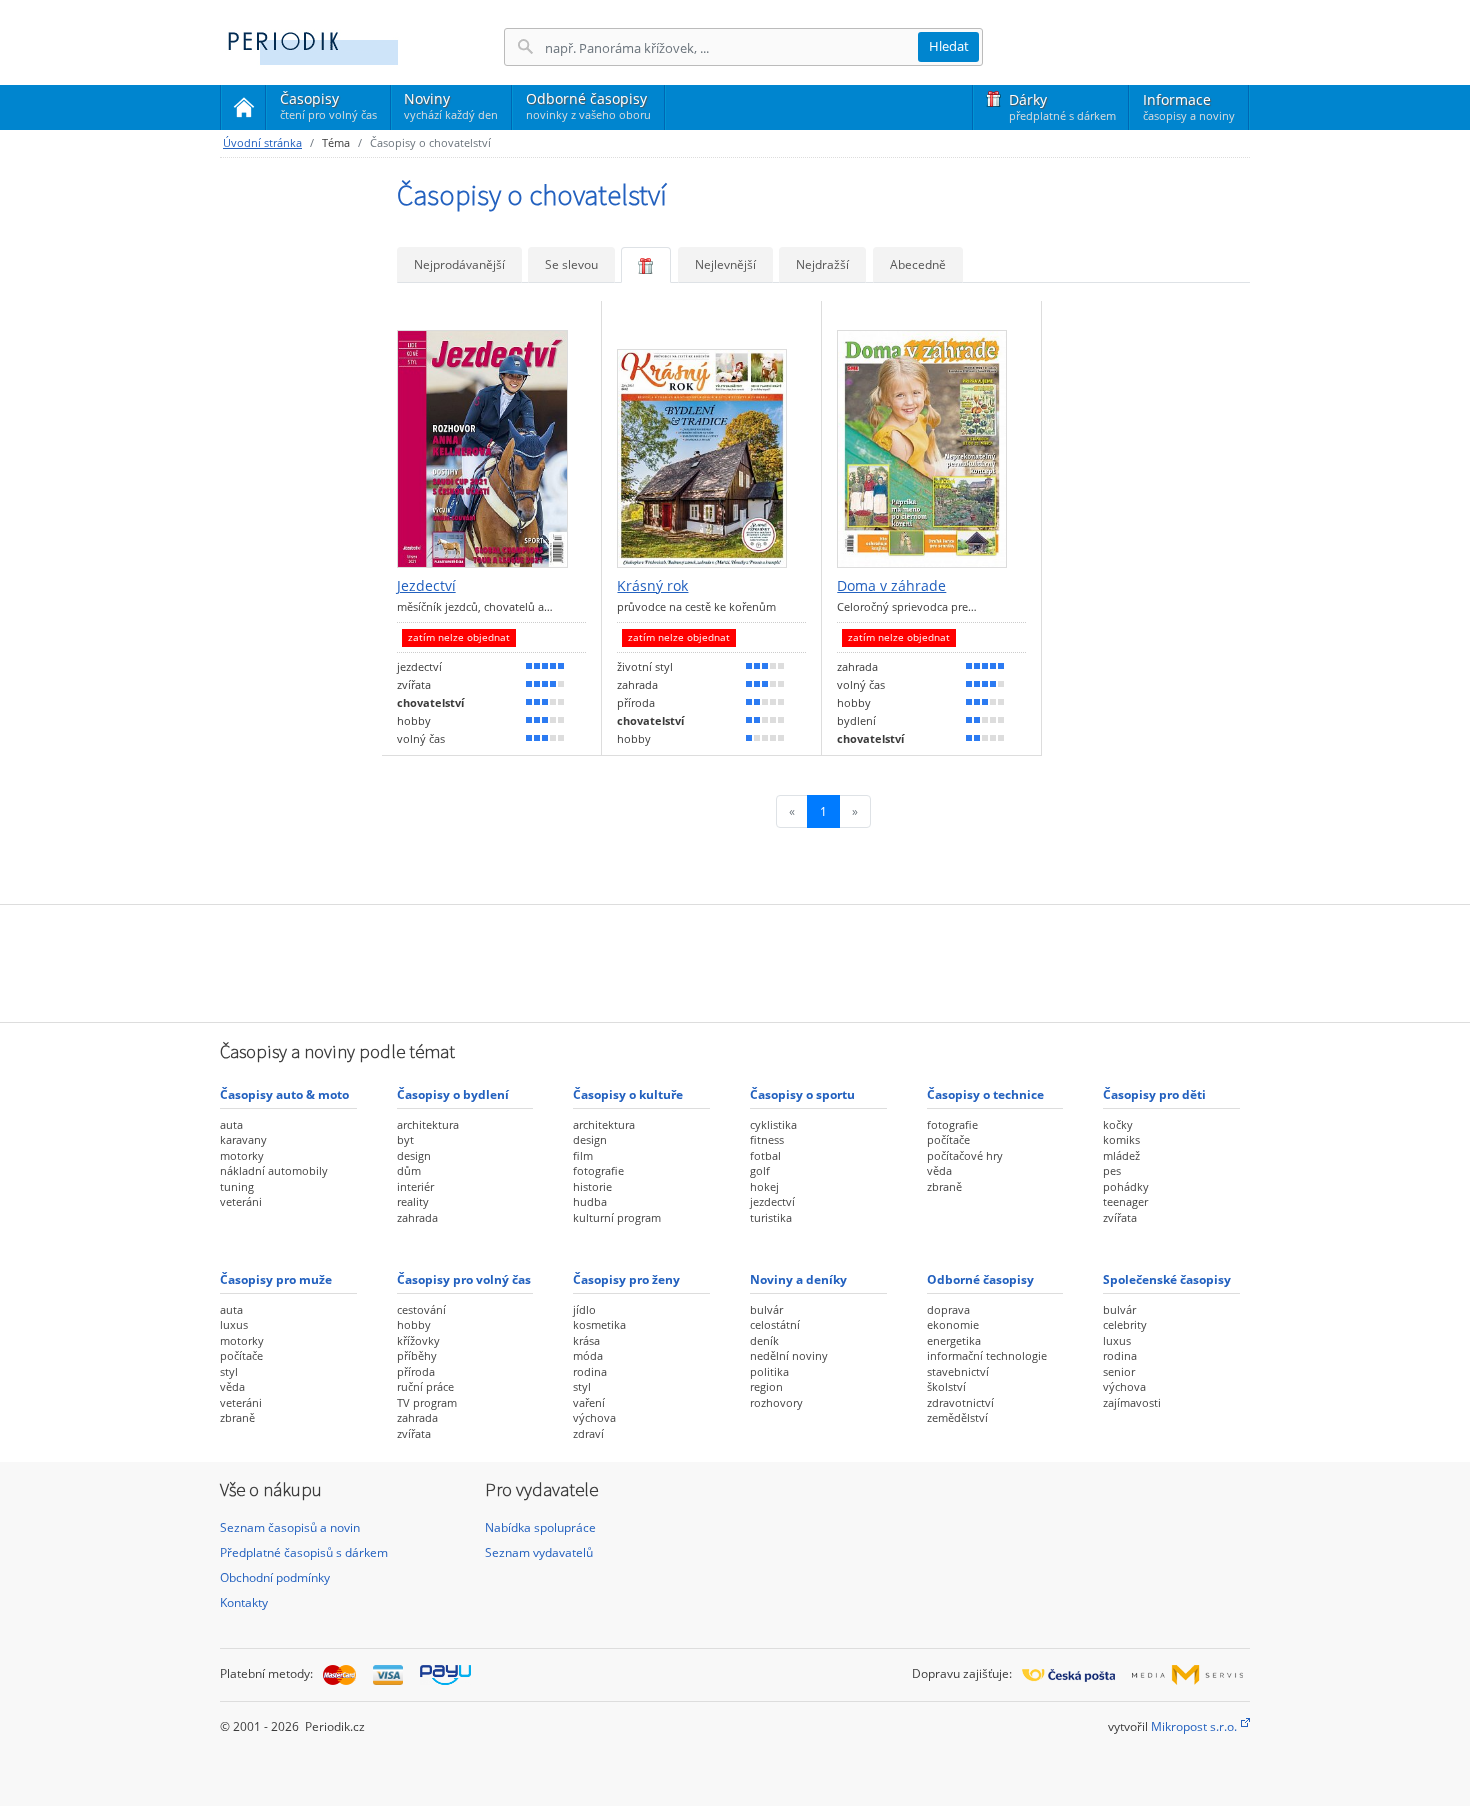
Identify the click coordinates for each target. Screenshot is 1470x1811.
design (414, 1155)
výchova (594, 1417)
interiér (415, 1186)
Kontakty (244, 1602)
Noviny (451, 105)
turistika (771, 1217)
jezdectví (772, 1201)
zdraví (588, 1433)
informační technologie (987, 1355)
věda (939, 1170)
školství (946, 1386)
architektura (428, 1124)
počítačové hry (965, 1155)
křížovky (418, 1340)
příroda (416, 1371)
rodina (590, 1371)
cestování (421, 1309)
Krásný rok (652, 586)
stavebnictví (958, 1371)
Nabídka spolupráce (540, 1527)
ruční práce (425, 1386)
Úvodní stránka (262, 142)
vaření (589, 1402)
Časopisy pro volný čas (464, 1279)
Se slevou (571, 264)
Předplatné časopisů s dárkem (304, 1552)
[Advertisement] (735, 961)
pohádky (1126, 1186)
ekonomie (953, 1324)
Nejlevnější (725, 264)
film (583, 1155)
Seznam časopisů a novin (290, 1527)
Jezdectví (426, 586)
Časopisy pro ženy (626, 1279)
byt (405, 1139)
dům (409, 1170)
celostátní (775, 1324)
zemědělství (957, 1417)
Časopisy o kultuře (628, 1094)
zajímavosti (1132, 1402)
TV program (427, 1402)
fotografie (598, 1170)
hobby (414, 1324)
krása (586, 1340)
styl (229, 1371)
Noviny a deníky (798, 1279)
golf (760, 1170)
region (766, 1386)
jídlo (584, 1309)
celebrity (1125, 1324)
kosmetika (599, 1324)
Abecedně (918, 264)
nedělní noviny (789, 1355)
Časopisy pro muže (276, 1279)
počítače (948, 1139)
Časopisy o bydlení (453, 1094)
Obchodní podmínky (275, 1577)
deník (764, 1340)
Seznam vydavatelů (539, 1552)
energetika (954, 1340)
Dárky (1062, 106)
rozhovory (776, 1402)
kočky (1118, 1124)
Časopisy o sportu (802, 1094)
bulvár (766, 1309)
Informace (1189, 106)
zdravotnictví (960, 1402)
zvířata (1120, 1217)
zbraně (944, 1186)
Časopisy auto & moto (284, 1094)
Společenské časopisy (1167, 1279)
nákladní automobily (274, 1170)
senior (1119, 1371)
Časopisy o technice (985, 1094)
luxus (234, 1324)
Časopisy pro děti (1154, 1094)
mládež (1121, 1155)
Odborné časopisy (588, 105)
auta (231, 1124)
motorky (242, 1155)
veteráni (241, 1201)
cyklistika (773, 1124)
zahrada (417, 1217)
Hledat (949, 46)
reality (413, 1201)
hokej (764, 1186)
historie (592, 1186)
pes (1112, 1170)
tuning (237, 1186)
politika (769, 1371)
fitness (767, 1139)
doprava (948, 1309)
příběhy (417, 1355)
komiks (1121, 1139)
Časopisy (328, 109)
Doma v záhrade (891, 586)
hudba (590, 1201)
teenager (1125, 1201)
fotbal (765, 1155)
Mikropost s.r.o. (1194, 1726)
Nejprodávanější (459, 264)
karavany (243, 1139)
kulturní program (617, 1217)
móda (588, 1355)
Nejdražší (822, 264)
